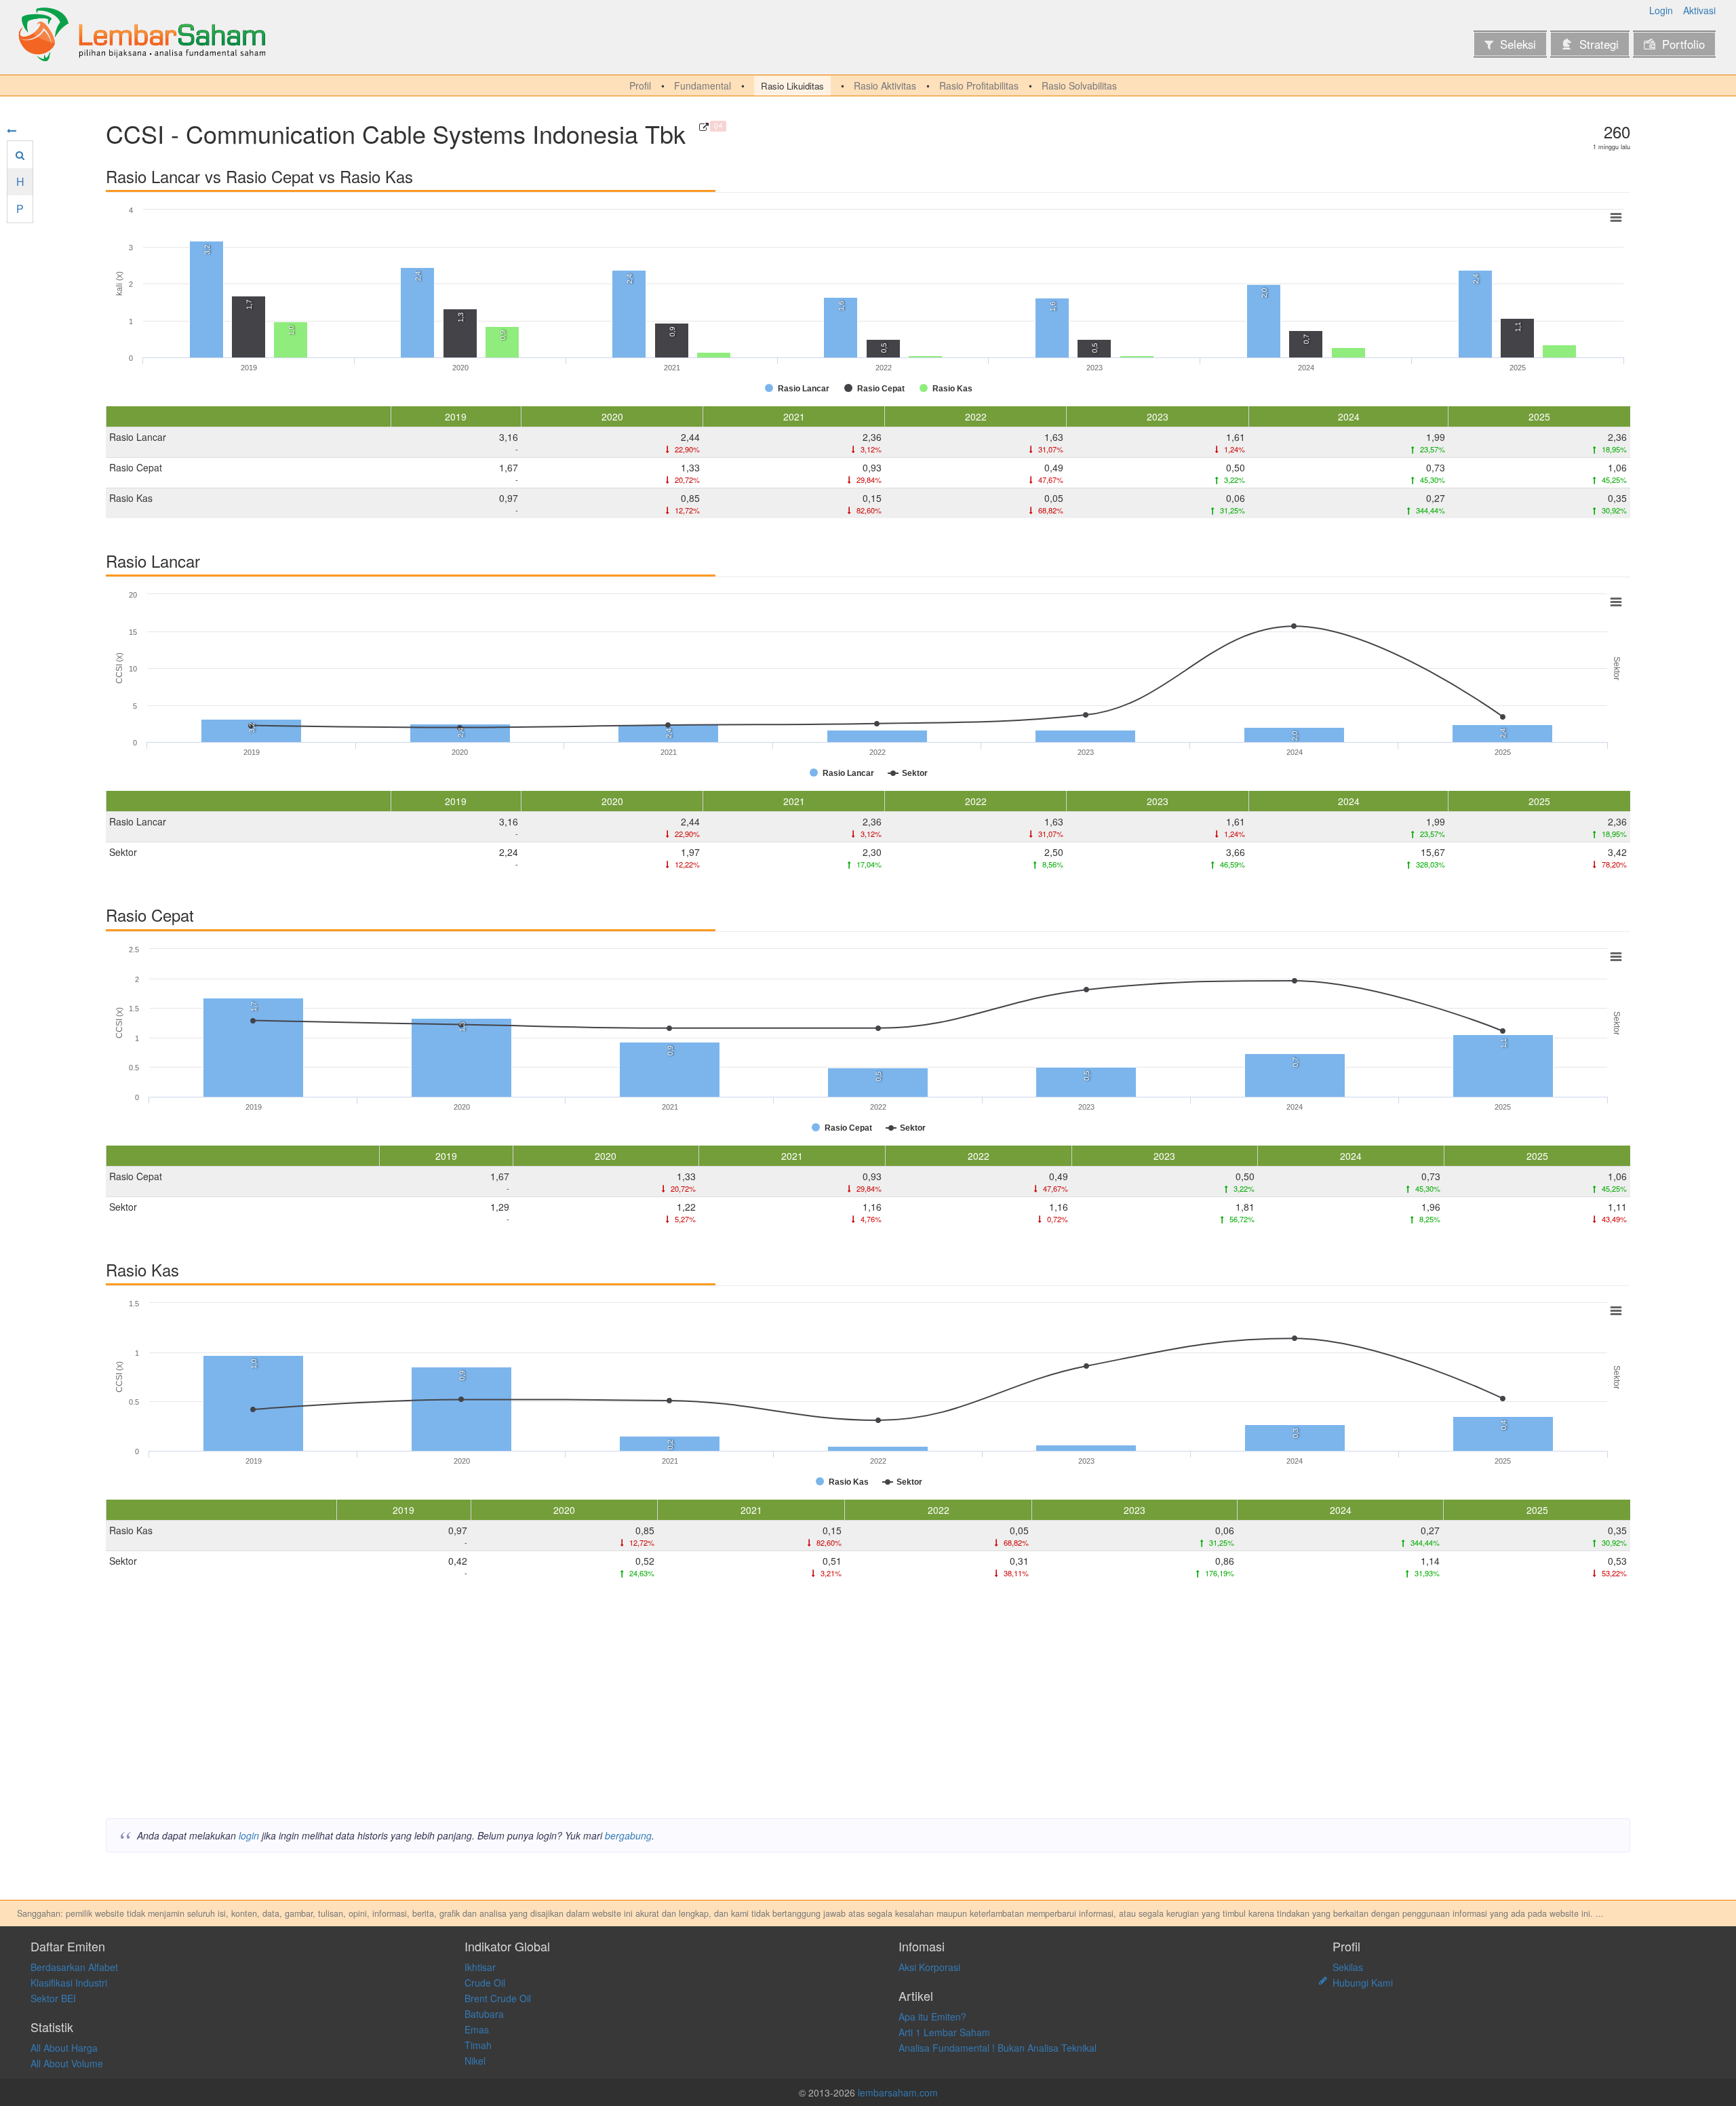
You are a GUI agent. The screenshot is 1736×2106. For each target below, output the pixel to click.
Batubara (484, 2014)
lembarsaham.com (898, 2092)
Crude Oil (485, 1983)
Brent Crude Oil (498, 1998)
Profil (640, 85)
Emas (477, 2029)
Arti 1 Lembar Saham (944, 2032)
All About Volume (67, 2063)
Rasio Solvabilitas (1079, 85)
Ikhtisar (480, 1967)
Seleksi (1518, 44)
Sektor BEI (53, 1998)
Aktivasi (1699, 10)
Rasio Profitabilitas (979, 85)
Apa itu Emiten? (932, 2016)
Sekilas (1348, 1967)
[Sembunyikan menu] (12, 130)
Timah (478, 2045)
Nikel (475, 2061)
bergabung (628, 1835)
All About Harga (64, 2048)
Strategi (1599, 44)
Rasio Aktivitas (885, 85)
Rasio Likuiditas (792, 86)
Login (1661, 10)
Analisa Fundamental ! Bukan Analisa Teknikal (998, 2048)
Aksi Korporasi (929, 1967)
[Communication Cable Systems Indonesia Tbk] (704, 127)
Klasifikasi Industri (69, 1983)
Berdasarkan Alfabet (74, 1967)
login (249, 1835)
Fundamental (703, 85)
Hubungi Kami (1363, 1983)
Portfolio (1683, 44)
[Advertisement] (513, 1703)
